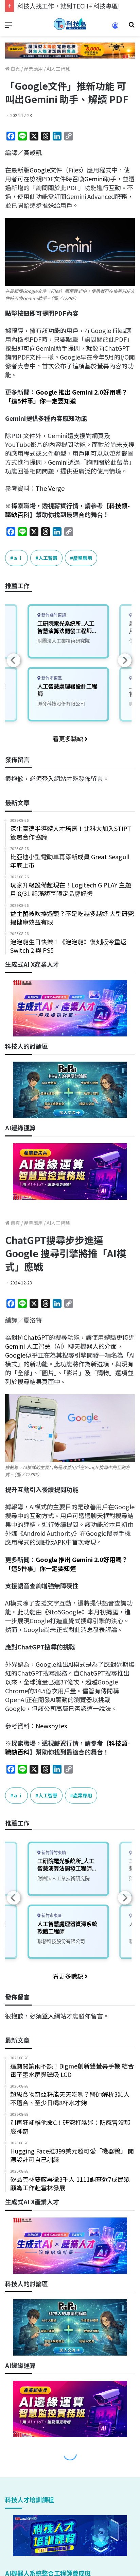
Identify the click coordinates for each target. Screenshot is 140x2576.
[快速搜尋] (132, 27)
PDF (48, 179)
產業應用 (33, 69)
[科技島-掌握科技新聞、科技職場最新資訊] (70, 24)
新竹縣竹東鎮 (53, 615)
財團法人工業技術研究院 (64, 641)
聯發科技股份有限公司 (61, 704)
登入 (48, 778)
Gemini (94, 179)
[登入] (115, 28)
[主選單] (8, 27)
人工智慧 (48, 558)
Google (40, 170)
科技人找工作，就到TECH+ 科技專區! (69, 6)
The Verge (50, 488)
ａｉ (18, 558)
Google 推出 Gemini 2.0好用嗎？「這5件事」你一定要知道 (66, 396)
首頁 (15, 69)
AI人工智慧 (58, 69)
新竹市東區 (51, 678)
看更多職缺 (69, 738)
